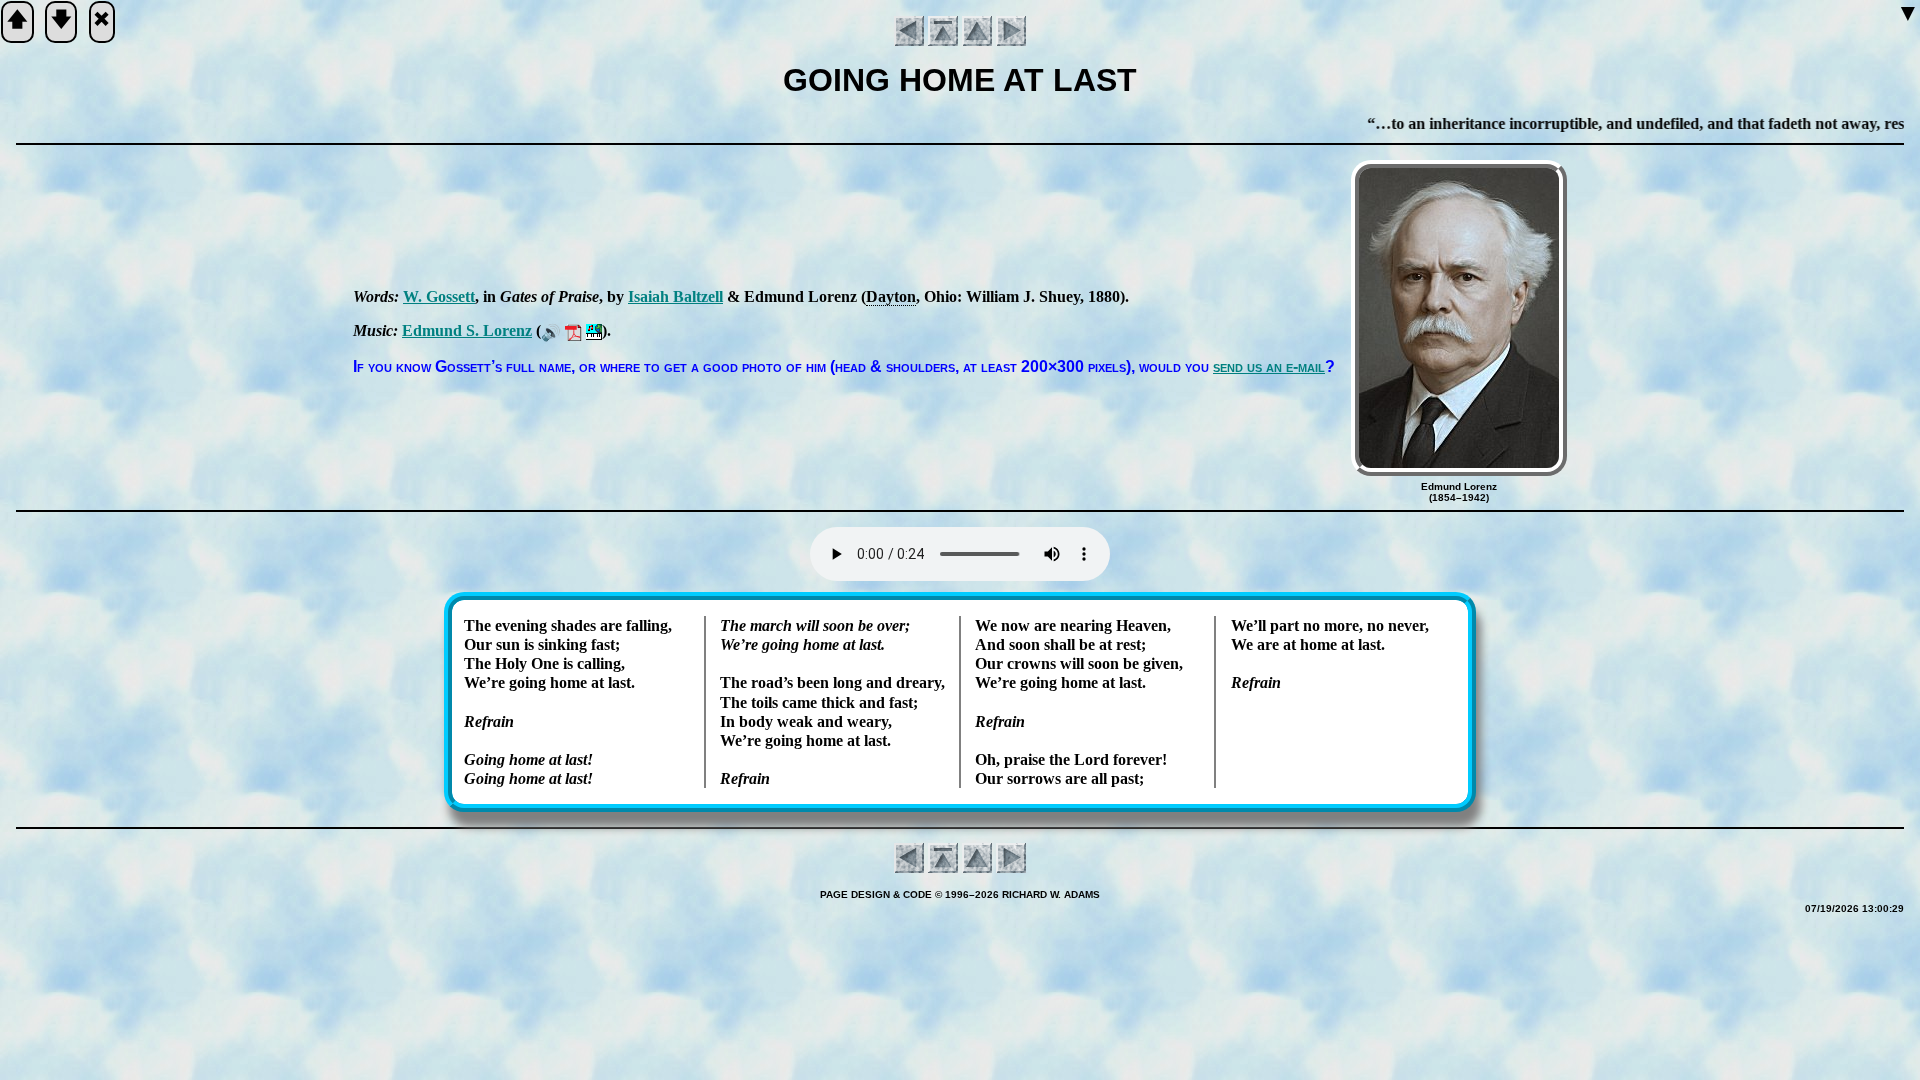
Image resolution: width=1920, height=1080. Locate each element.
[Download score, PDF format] (573, 330)
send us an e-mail (1269, 366)
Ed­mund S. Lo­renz (467, 330)
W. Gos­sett (439, 296)
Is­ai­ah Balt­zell (675, 296)
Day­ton (891, 296)
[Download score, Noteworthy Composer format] (594, 330)
